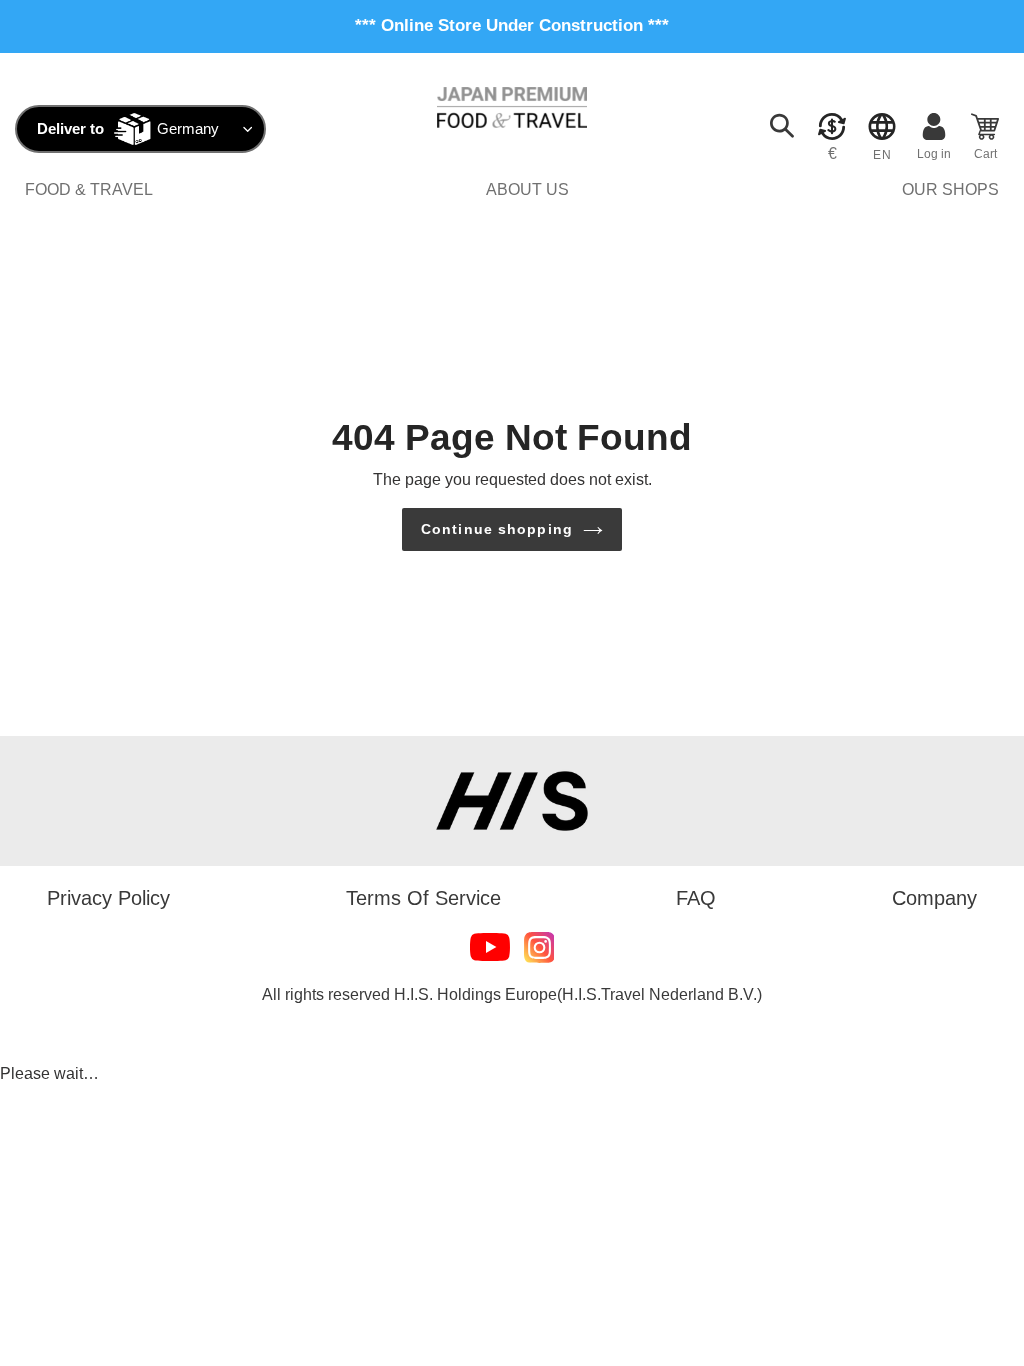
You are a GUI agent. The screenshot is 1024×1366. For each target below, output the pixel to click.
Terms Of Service (423, 898)
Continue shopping (497, 529)
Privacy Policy (108, 898)
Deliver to (70, 128)
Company (934, 898)
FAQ (696, 898)
